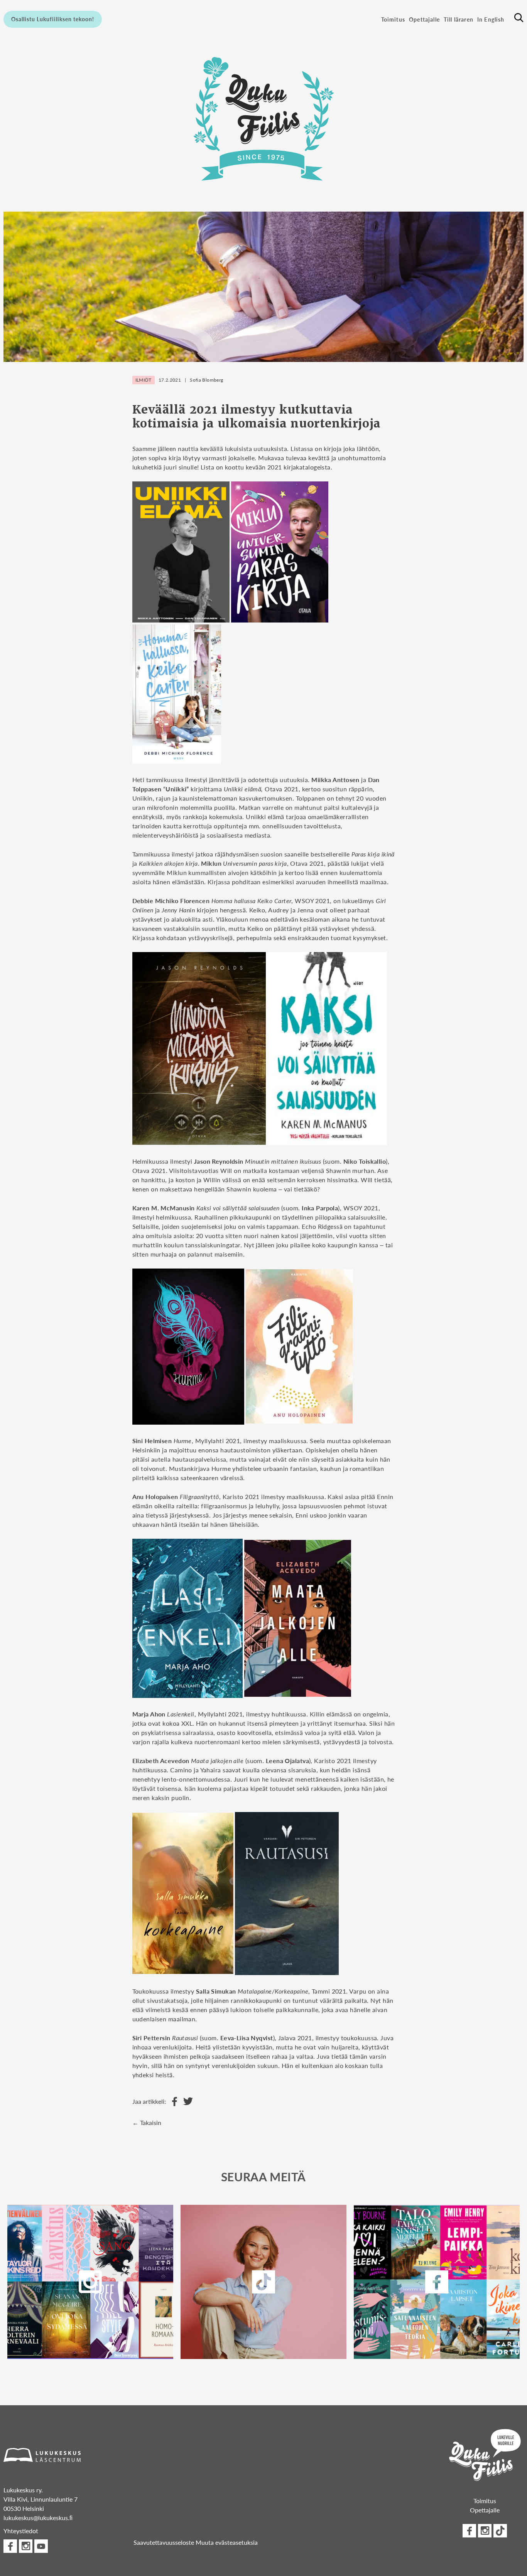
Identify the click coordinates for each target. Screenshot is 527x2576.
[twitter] (263, 2282)
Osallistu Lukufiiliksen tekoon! (53, 19)
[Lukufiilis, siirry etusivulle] (263, 118)
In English (491, 19)
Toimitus (393, 19)
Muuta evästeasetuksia (227, 2542)
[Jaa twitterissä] (186, 2102)
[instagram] (90, 2282)
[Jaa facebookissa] (173, 2102)
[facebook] (437, 2282)
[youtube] (41, 2546)
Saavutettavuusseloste (164, 2542)
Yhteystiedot (21, 2531)
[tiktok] (500, 2531)
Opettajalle (424, 19)
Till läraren (459, 19)
